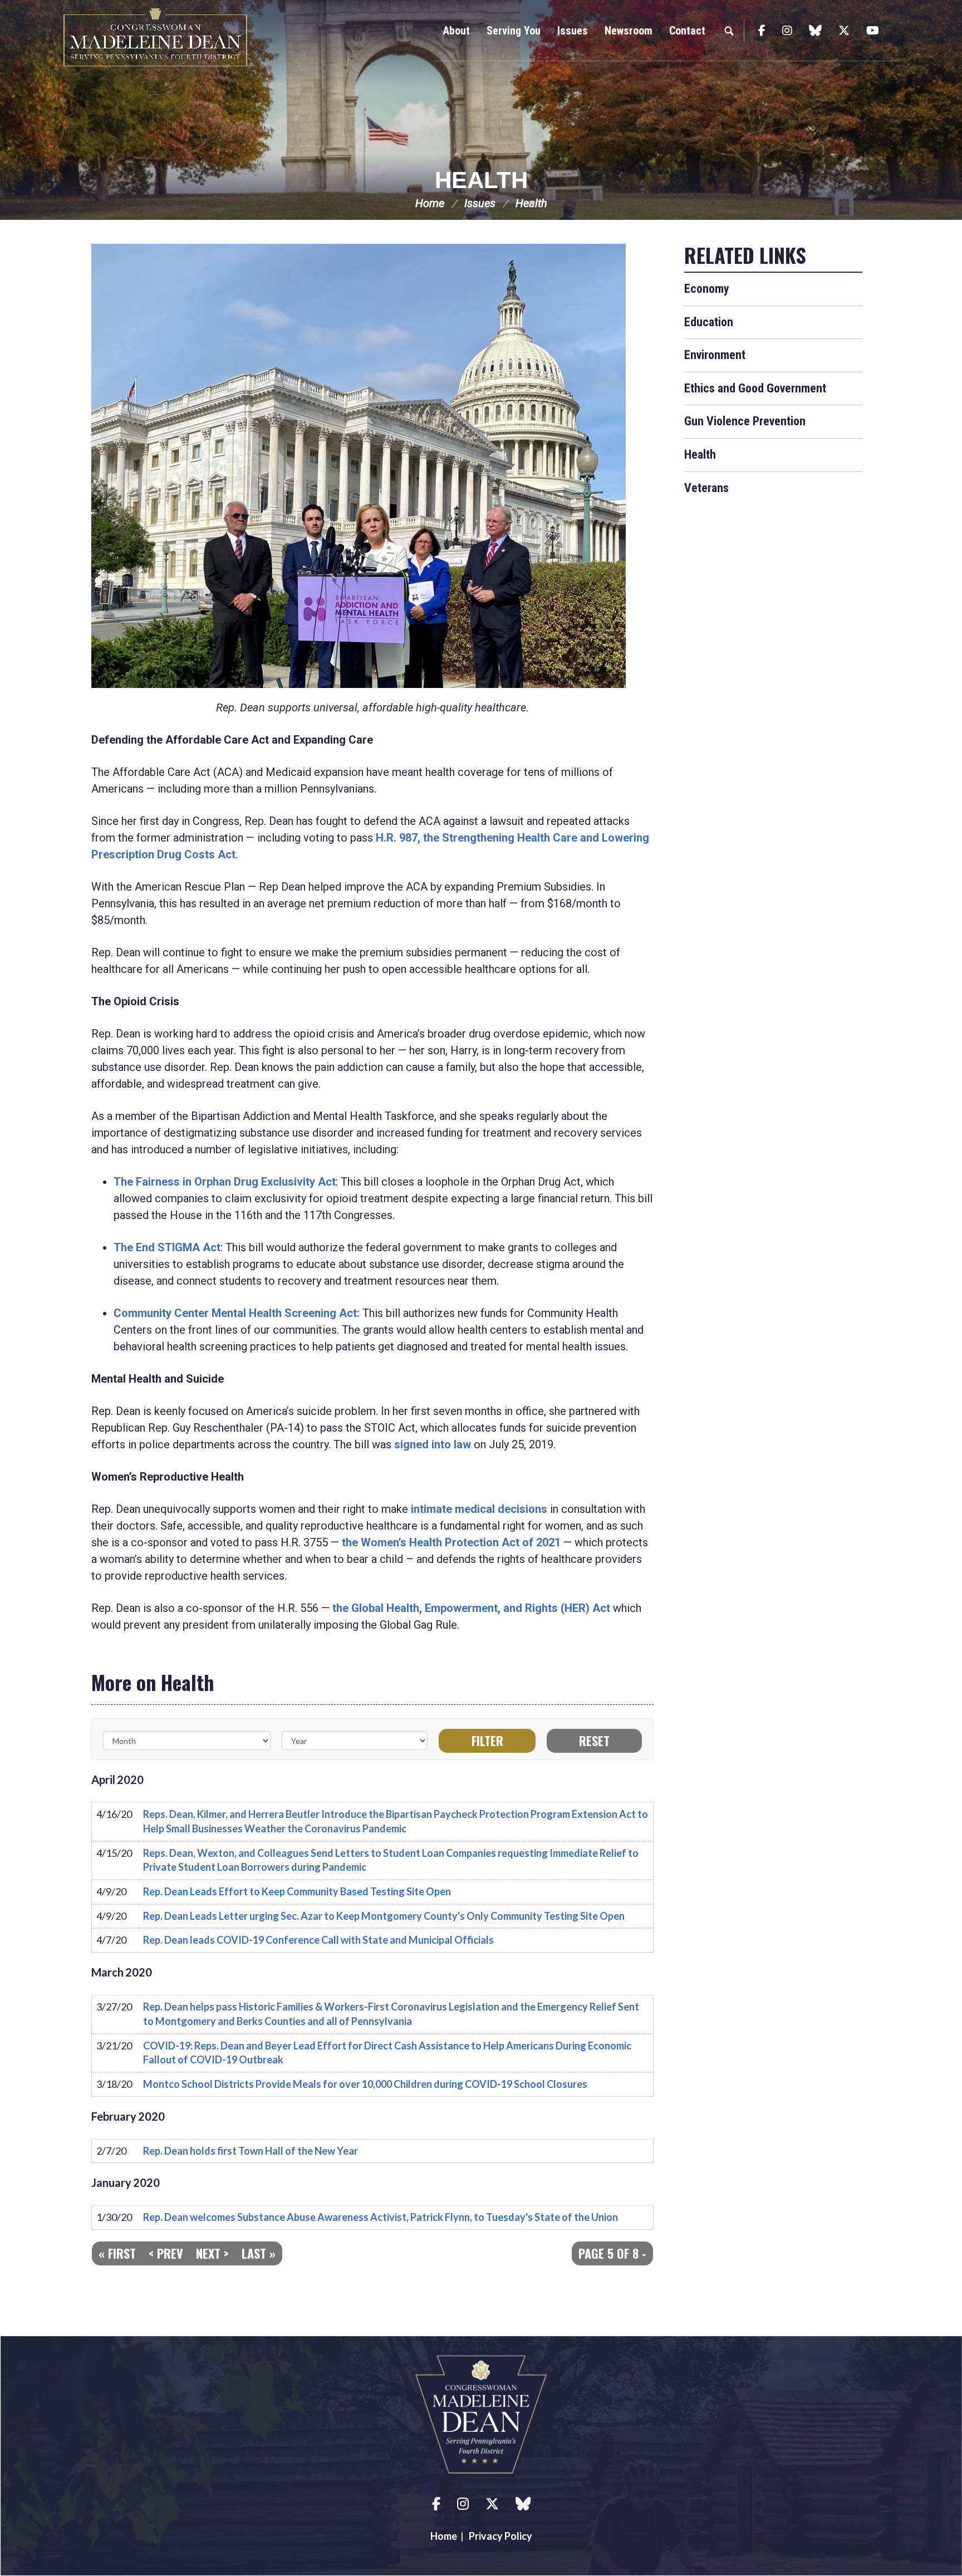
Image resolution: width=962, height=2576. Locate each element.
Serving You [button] (514, 31)
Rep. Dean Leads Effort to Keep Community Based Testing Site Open (297, 1891)
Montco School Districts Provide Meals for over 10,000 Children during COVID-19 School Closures (365, 2084)
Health (481, 180)
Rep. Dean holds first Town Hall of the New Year (251, 2151)
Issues (480, 203)
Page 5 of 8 (610, 2253)
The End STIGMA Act (167, 1247)
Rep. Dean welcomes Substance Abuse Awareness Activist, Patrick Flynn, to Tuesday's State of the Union (381, 2217)
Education (709, 322)
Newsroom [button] (629, 31)
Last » (259, 2253)
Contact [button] (687, 31)
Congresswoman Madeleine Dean (155, 37)
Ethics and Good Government (755, 388)
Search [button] (729, 31)
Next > (212, 2253)
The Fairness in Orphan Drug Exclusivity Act (225, 1182)
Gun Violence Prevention (745, 421)
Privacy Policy (500, 2536)
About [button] (457, 31)
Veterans (706, 488)
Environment (715, 355)
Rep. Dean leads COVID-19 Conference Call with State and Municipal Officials (318, 1940)
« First (117, 2253)
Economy (707, 289)
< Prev (166, 2253)
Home (430, 203)
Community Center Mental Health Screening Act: (237, 1313)
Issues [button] (573, 31)
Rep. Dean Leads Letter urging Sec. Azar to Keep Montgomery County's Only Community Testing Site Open (384, 1916)
